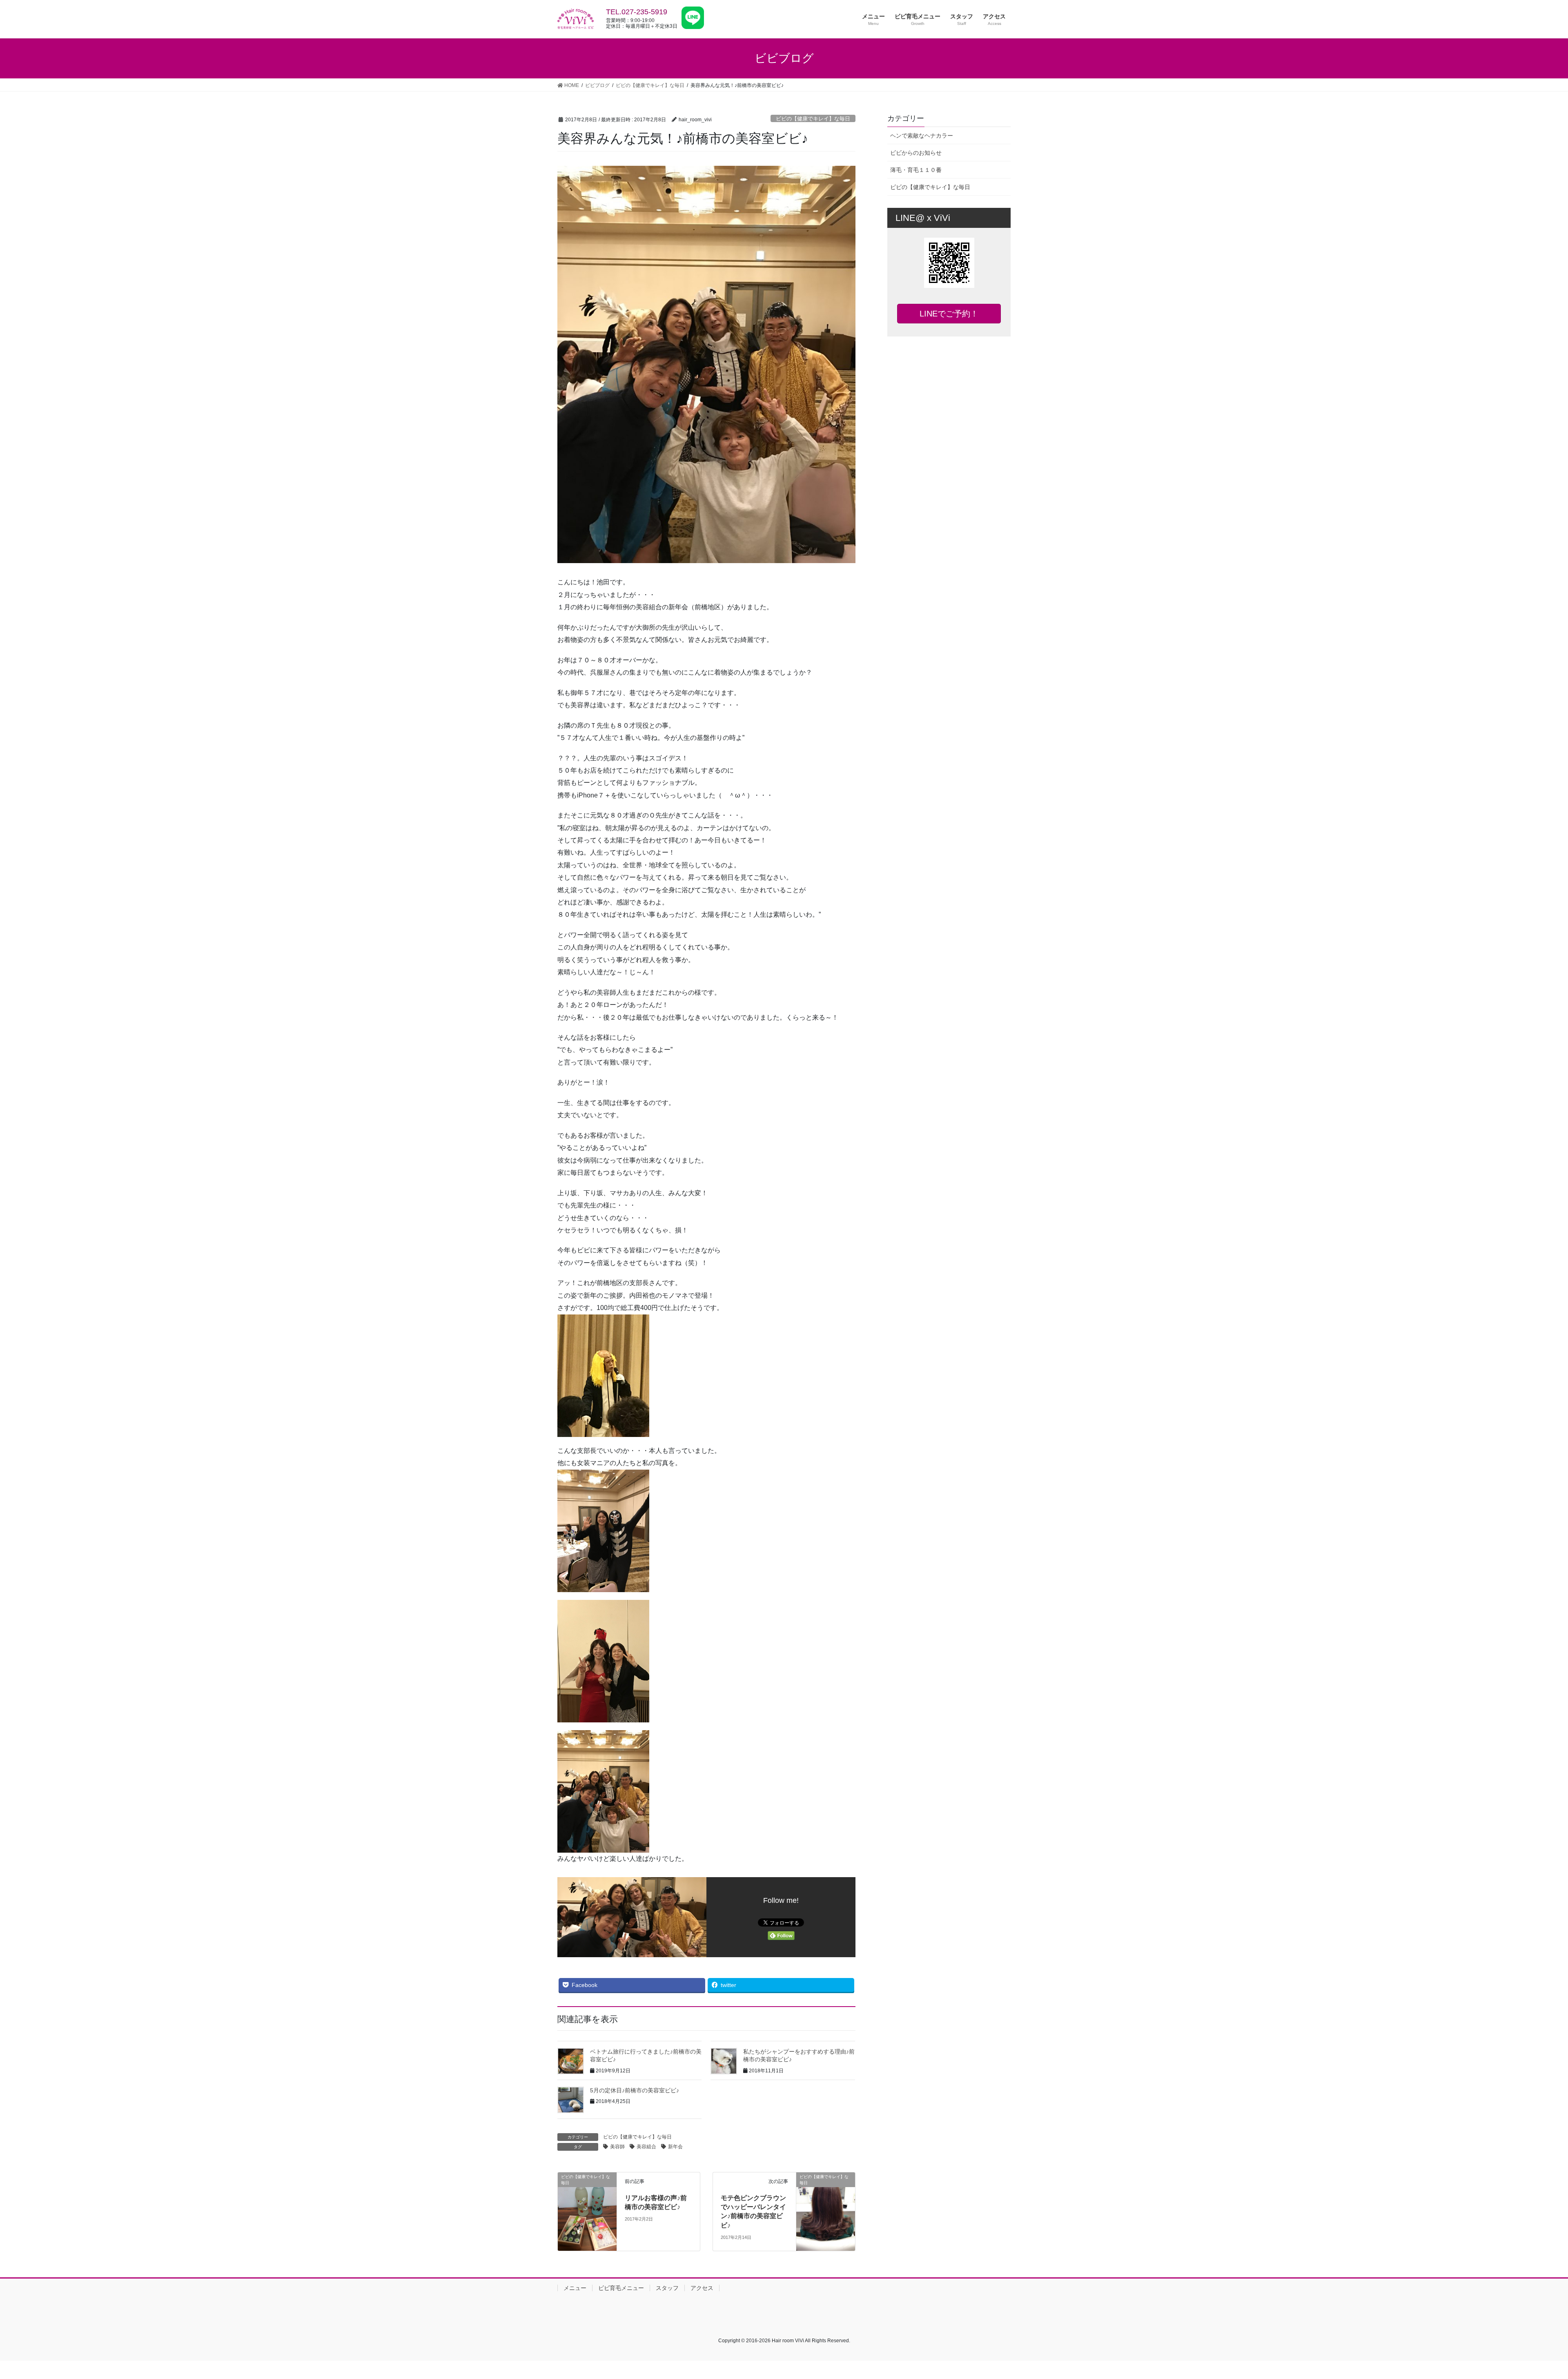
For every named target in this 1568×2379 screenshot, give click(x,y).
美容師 (617, 2147)
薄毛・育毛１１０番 (916, 170)
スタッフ (667, 2288)
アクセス (702, 2288)
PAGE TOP (1527, 2300)
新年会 (675, 2147)
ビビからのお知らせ (916, 153)
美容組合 (646, 2147)
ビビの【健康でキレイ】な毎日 (813, 119)
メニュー (575, 2288)
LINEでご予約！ (949, 314)
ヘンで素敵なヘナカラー (922, 136)
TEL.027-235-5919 (637, 12)
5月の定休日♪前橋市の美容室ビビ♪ (635, 2090)
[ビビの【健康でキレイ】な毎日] (587, 2211)
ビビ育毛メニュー (621, 2288)
